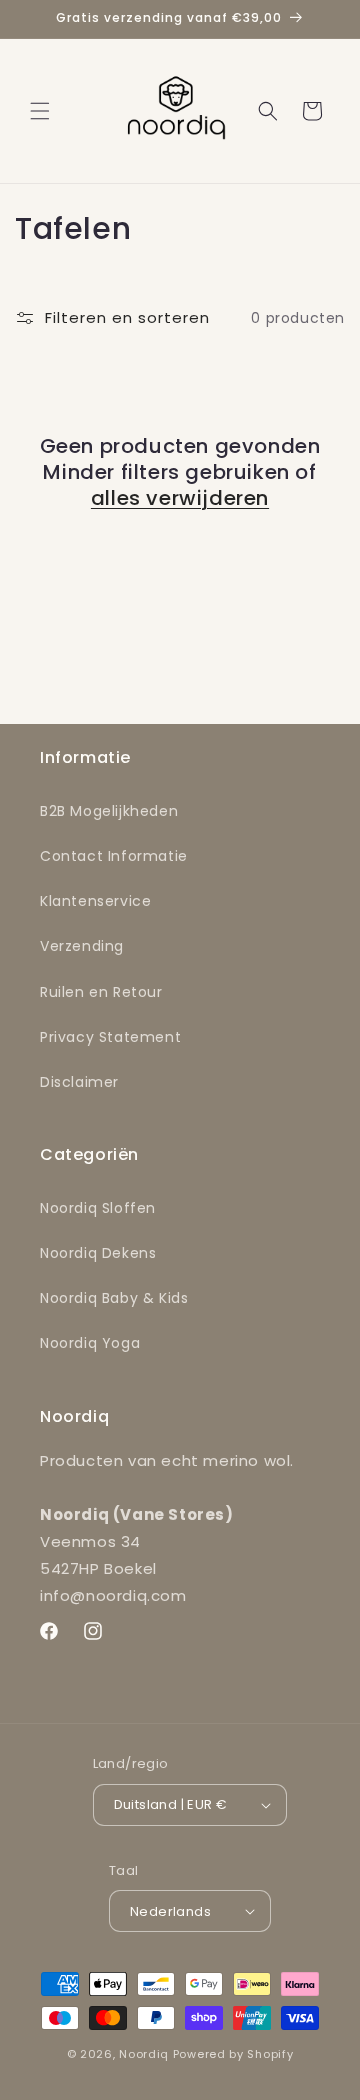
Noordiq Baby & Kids (114, 1298)
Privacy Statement (110, 1037)
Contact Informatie (114, 856)
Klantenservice (95, 901)
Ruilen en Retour (101, 992)
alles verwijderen (180, 498)
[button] (40, 111)
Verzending (82, 946)
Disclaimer (79, 1082)
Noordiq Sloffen (98, 1208)
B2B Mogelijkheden (109, 811)
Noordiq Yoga (90, 1343)
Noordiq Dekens (98, 1253)
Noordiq (144, 2054)
